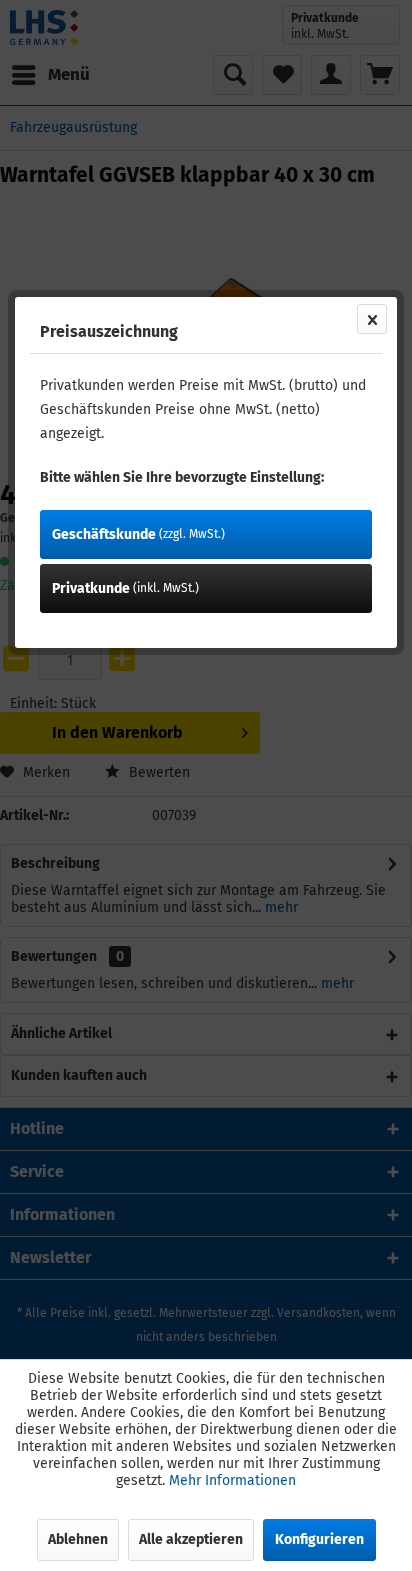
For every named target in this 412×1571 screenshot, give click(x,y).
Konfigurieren (319, 1539)
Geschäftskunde (138, 534)
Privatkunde (125, 588)
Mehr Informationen (232, 1480)
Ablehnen (78, 1539)
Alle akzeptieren (191, 1539)
